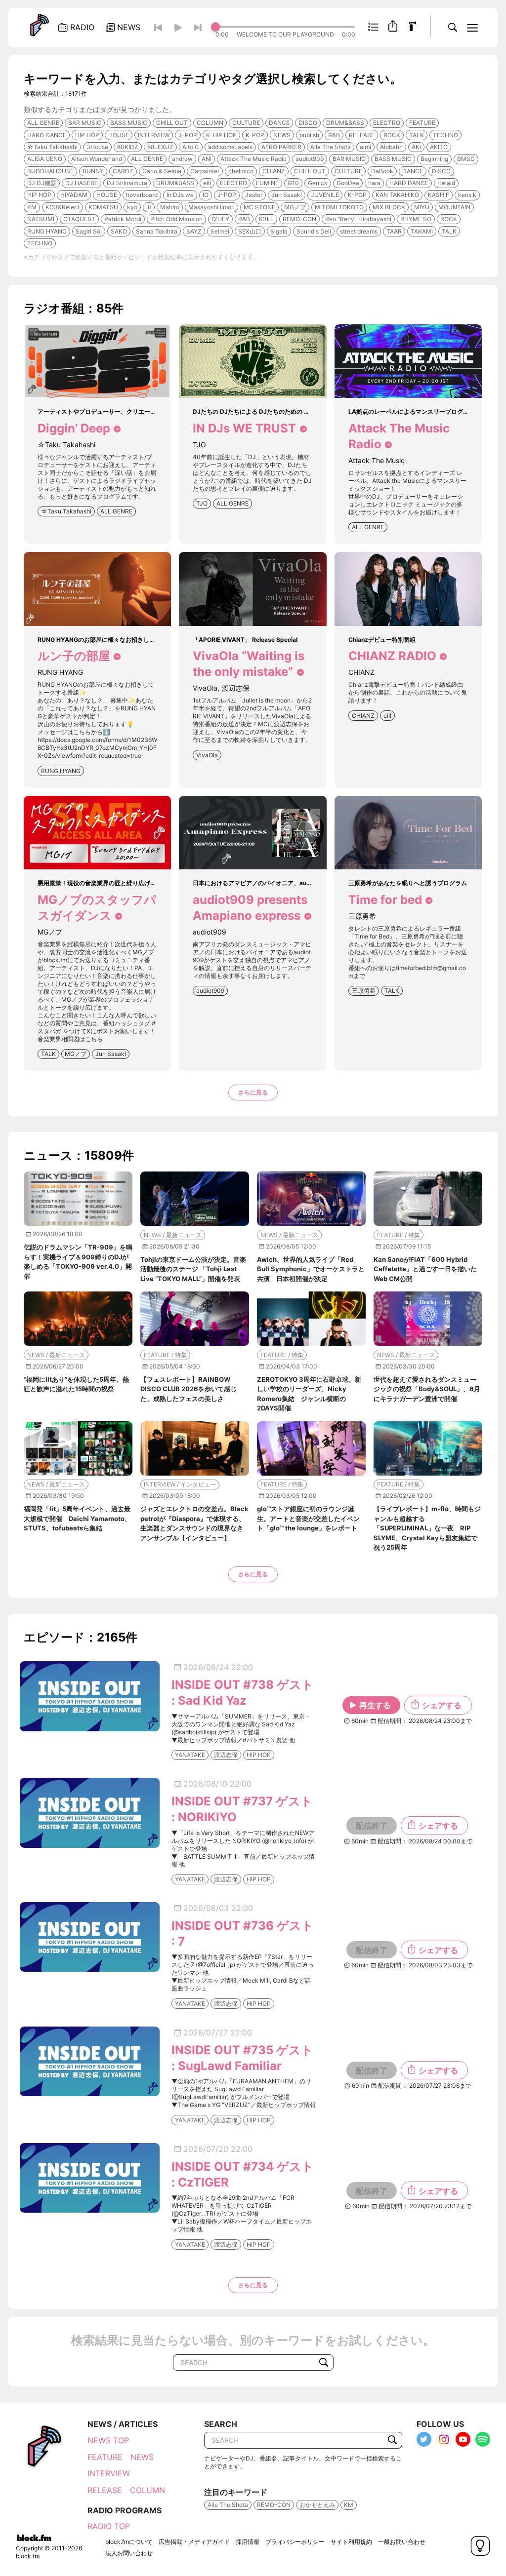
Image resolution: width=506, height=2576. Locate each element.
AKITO (439, 147)
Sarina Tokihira (157, 231)
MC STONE (259, 207)
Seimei (220, 231)
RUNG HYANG (47, 231)
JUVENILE (325, 195)
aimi (365, 147)
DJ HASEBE (82, 183)
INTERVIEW (154, 135)
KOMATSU (103, 207)
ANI (207, 159)
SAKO (119, 231)
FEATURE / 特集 (399, 1235)
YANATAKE (190, 1755)
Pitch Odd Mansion (176, 219)
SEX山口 (250, 231)
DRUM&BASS (345, 123)
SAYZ (194, 231)
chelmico (241, 171)
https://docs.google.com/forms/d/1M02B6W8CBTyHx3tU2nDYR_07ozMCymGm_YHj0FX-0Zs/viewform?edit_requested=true (97, 748)
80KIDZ (128, 147)
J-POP (188, 135)
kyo (132, 207)
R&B (334, 135)
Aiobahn (391, 147)
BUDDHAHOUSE (50, 171)
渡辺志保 (226, 1755)
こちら (94, 1039)
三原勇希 (364, 991)
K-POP (255, 135)
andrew (182, 159)
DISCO (308, 123)
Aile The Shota (331, 147)
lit (149, 207)
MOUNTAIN (454, 207)
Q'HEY (220, 219)
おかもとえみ (317, 2505)
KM (32, 207)
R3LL (266, 219)
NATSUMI (41, 219)
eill (207, 183)
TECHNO (445, 135)
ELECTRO (387, 123)
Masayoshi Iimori (211, 207)
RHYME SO (416, 219)
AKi (416, 147)
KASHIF (439, 195)
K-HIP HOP (221, 135)
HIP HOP (87, 135)
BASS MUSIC (129, 123)
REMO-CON (299, 219)
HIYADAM (74, 195)
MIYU (422, 207)
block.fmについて (129, 2542)
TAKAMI (422, 231)
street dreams (359, 231)
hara (374, 183)
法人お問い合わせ (129, 2553)
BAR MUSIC (85, 123)
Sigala (279, 231)
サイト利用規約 (351, 2542)
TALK (417, 135)
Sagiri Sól (89, 231)
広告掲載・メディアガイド (194, 2542)
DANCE (279, 123)
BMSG (466, 159)
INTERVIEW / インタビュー (180, 1484)
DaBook (382, 171)
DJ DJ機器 (42, 183)
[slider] (285, 27)
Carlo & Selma (162, 171)
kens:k (467, 195)
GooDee (348, 183)
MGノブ (295, 207)
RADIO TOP (109, 2526)
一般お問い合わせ (402, 2542)
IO (206, 195)
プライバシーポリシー (295, 2542)
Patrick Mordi (123, 219)
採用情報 (248, 2542)
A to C (191, 147)
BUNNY (93, 171)
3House (97, 147)
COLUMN (210, 123)
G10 (293, 183)
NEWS (282, 135)
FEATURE (422, 123)
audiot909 (310, 159)
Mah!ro (170, 207)
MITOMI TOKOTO (339, 207)
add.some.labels (230, 147)
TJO (202, 503)
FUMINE (267, 183)
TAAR (394, 231)
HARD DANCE (47, 135)
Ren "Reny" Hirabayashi (358, 219)
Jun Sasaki (287, 195)
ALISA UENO (45, 159)
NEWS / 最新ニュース (173, 1235)
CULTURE (246, 123)
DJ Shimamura (127, 183)
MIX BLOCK (389, 207)
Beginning (434, 159)
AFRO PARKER (281, 147)
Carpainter (205, 171)
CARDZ (123, 171)
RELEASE (362, 135)
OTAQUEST (79, 219)
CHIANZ (274, 171)
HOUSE (119, 135)
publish (309, 135)
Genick (318, 183)
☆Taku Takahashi (52, 147)
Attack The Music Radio (253, 159)
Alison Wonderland (97, 159)
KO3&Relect (63, 207)
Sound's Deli (314, 231)
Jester (254, 195)
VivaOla (207, 755)
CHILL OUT (172, 123)
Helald (446, 183)
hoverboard (142, 195)
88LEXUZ (160, 147)
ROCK (392, 135)
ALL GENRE (43, 123)
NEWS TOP (108, 2440)
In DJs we (180, 195)
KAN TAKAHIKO (397, 195)
